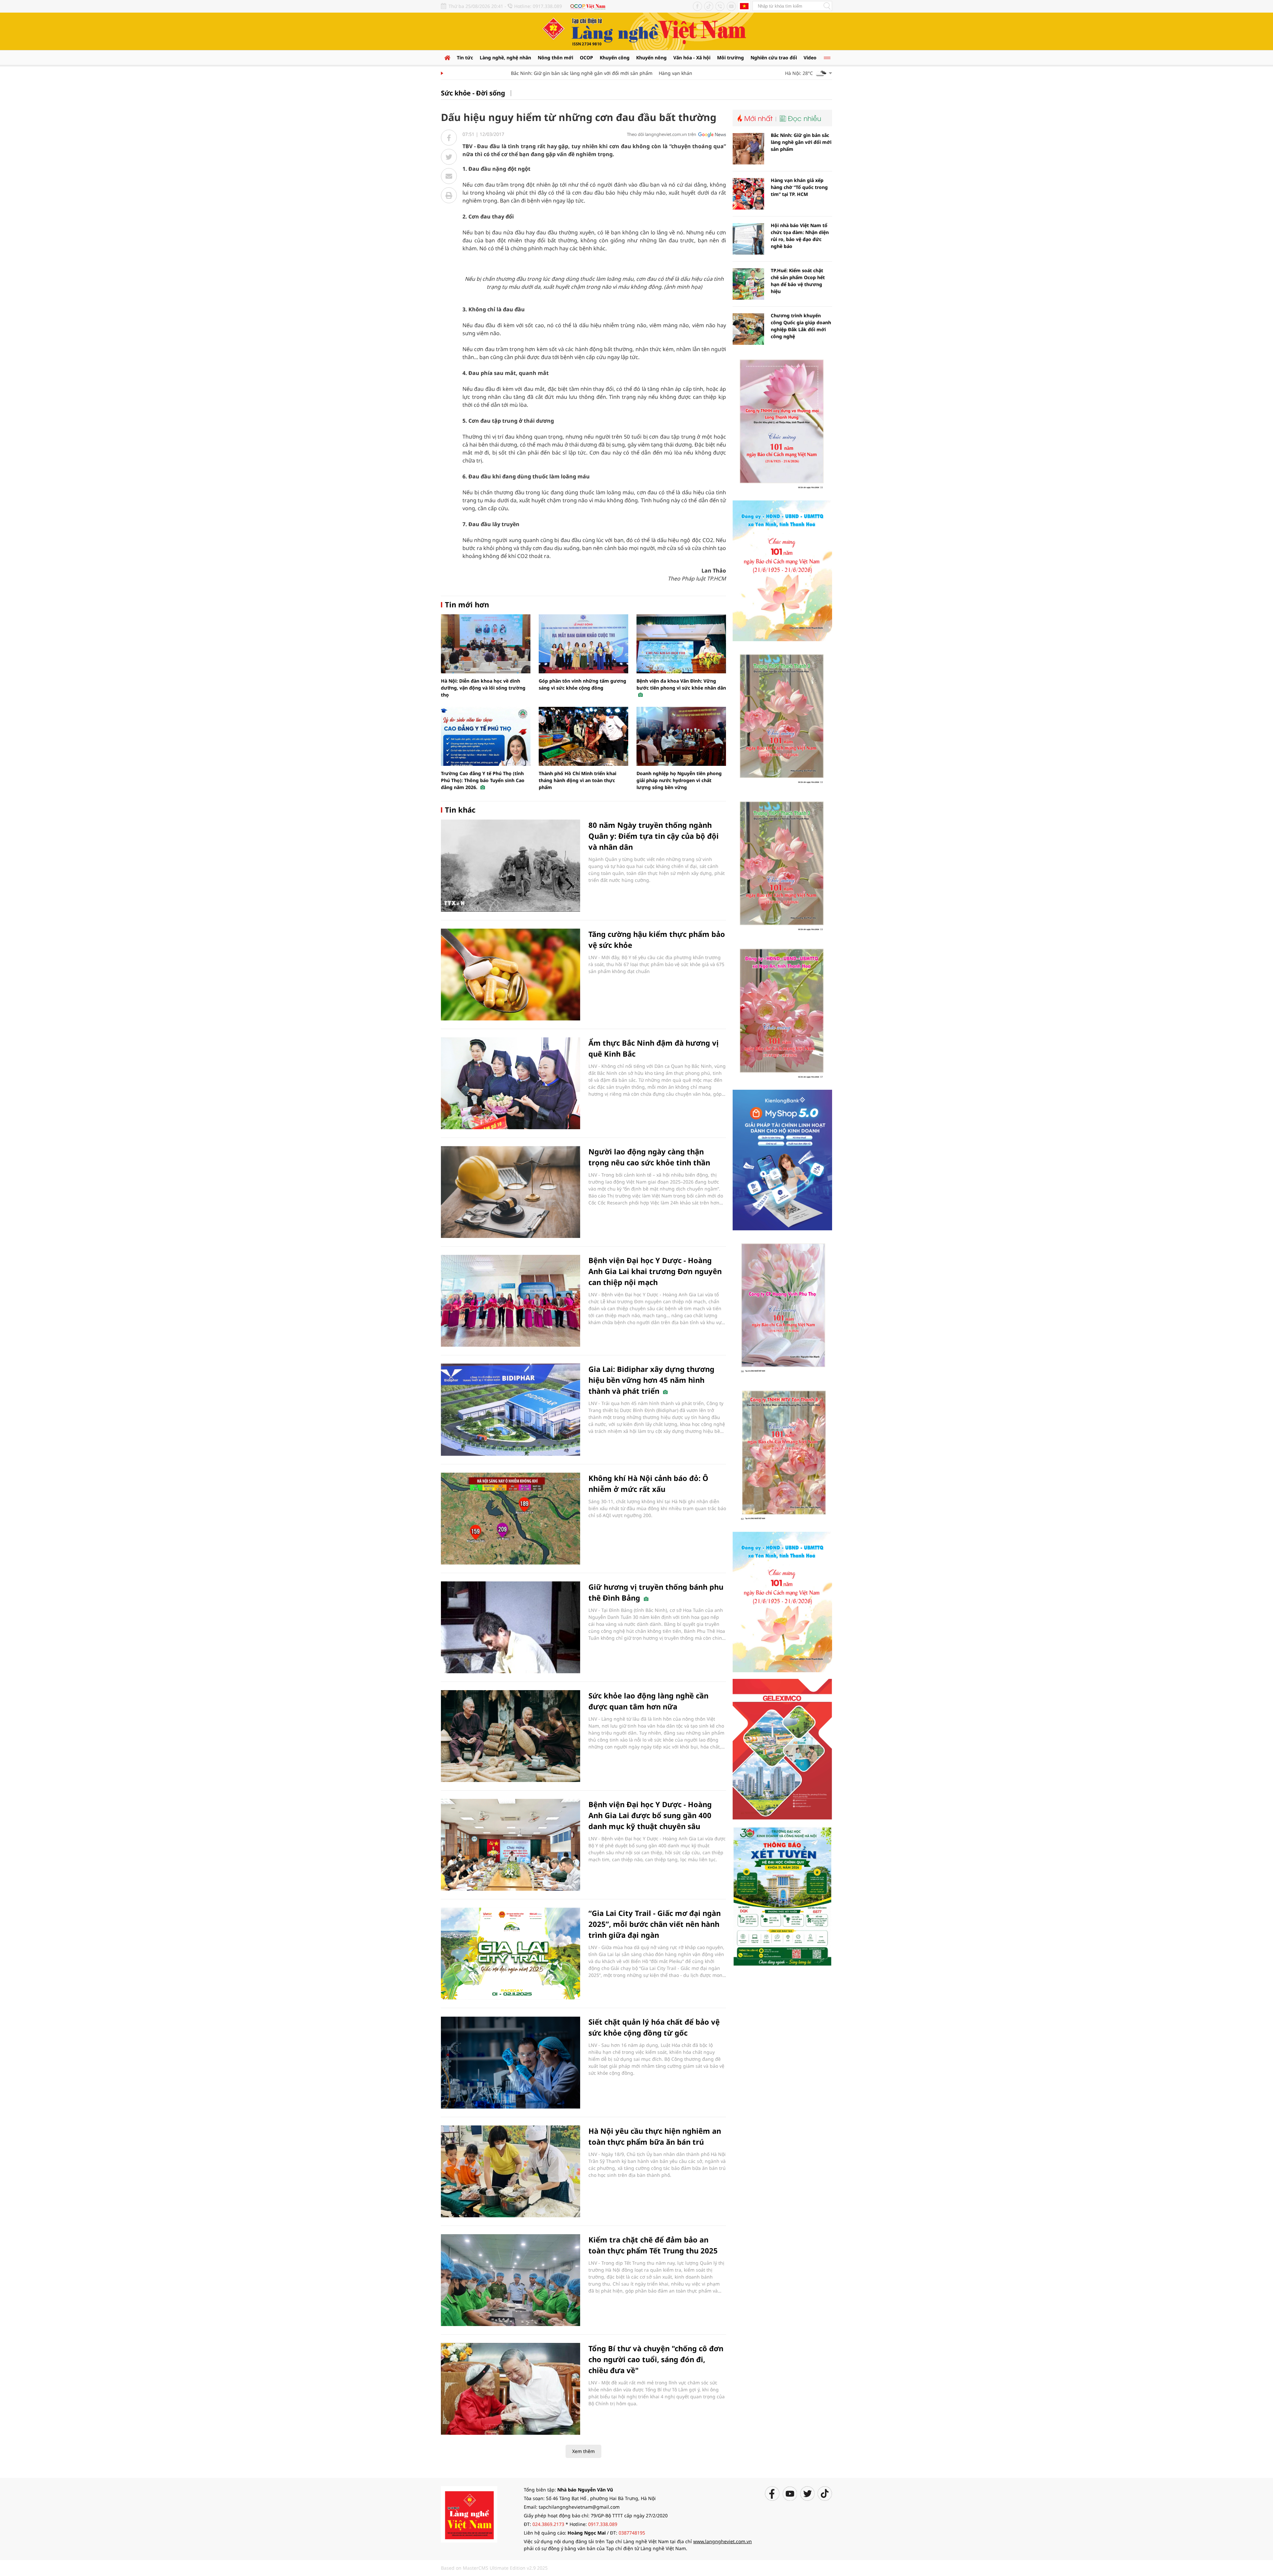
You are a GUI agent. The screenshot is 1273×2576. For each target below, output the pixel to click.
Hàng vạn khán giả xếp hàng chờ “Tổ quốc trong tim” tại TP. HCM (671, 73)
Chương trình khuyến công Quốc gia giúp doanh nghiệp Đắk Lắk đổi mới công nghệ (801, 326)
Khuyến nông (651, 58)
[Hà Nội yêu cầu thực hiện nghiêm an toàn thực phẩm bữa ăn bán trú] (511, 2171)
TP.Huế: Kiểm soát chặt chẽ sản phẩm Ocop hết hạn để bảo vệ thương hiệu (798, 281)
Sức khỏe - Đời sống (473, 93)
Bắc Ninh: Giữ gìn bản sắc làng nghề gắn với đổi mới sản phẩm (522, 73)
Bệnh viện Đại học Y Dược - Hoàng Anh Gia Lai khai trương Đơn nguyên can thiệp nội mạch (655, 1271)
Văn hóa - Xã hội (692, 58)
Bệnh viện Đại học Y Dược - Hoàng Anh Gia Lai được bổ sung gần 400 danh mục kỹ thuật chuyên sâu (650, 1815)
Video (810, 58)
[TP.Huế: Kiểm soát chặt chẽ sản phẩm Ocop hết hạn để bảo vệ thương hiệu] (748, 284)
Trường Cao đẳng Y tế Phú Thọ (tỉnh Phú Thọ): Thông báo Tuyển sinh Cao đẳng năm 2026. (483, 780)
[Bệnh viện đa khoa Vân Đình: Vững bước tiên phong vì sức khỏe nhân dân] (681, 644)
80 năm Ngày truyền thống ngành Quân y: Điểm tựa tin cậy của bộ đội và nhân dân (654, 836)
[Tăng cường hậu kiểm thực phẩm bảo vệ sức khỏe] (511, 975)
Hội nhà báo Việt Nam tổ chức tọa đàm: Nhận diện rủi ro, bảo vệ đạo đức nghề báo (800, 236)
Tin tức (465, 58)
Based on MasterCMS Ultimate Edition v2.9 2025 (494, 2568)
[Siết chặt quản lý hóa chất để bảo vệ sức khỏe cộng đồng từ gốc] (511, 2062)
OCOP (586, 58)
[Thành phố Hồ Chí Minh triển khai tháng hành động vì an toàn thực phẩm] (583, 736)
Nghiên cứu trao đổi (774, 58)
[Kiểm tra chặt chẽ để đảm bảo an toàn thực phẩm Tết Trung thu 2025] (511, 2280)
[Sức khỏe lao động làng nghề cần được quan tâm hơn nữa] (511, 1736)
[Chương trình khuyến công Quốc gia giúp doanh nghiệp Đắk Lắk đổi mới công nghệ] (748, 329)
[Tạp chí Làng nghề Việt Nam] (469, 2514)
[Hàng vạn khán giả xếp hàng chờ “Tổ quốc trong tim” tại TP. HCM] (748, 194)
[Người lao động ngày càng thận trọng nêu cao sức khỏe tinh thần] (511, 1192)
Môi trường (730, 58)
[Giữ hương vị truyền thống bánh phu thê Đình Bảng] (511, 1627)
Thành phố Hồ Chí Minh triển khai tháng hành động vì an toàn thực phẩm (577, 780)
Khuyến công (615, 58)
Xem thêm (583, 2451)
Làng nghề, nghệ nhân (505, 58)
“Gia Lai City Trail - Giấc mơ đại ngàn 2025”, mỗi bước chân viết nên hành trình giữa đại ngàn (655, 1924)
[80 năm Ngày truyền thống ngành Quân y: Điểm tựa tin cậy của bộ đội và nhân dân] (511, 865)
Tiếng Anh (744, 6)
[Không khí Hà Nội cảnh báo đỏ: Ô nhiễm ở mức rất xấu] (511, 1519)
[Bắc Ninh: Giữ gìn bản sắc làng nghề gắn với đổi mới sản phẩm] (748, 149)
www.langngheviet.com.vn (723, 2541)
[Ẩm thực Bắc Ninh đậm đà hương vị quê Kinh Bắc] (511, 1083)
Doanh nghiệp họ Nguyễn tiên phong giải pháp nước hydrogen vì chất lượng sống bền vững (679, 780)
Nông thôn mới (555, 58)
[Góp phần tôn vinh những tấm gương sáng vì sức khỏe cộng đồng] (583, 644)
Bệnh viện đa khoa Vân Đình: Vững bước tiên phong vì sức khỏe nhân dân (681, 684)
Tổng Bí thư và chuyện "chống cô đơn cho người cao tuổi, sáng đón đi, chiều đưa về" (656, 2359)
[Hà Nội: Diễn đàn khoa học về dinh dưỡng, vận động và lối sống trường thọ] (486, 644)
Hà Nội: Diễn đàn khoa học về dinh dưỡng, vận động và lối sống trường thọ (483, 688)
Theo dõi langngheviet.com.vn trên (662, 134)
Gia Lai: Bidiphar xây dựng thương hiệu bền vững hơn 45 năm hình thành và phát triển (651, 1380)
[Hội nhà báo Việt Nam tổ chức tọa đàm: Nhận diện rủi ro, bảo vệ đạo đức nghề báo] (748, 239)
